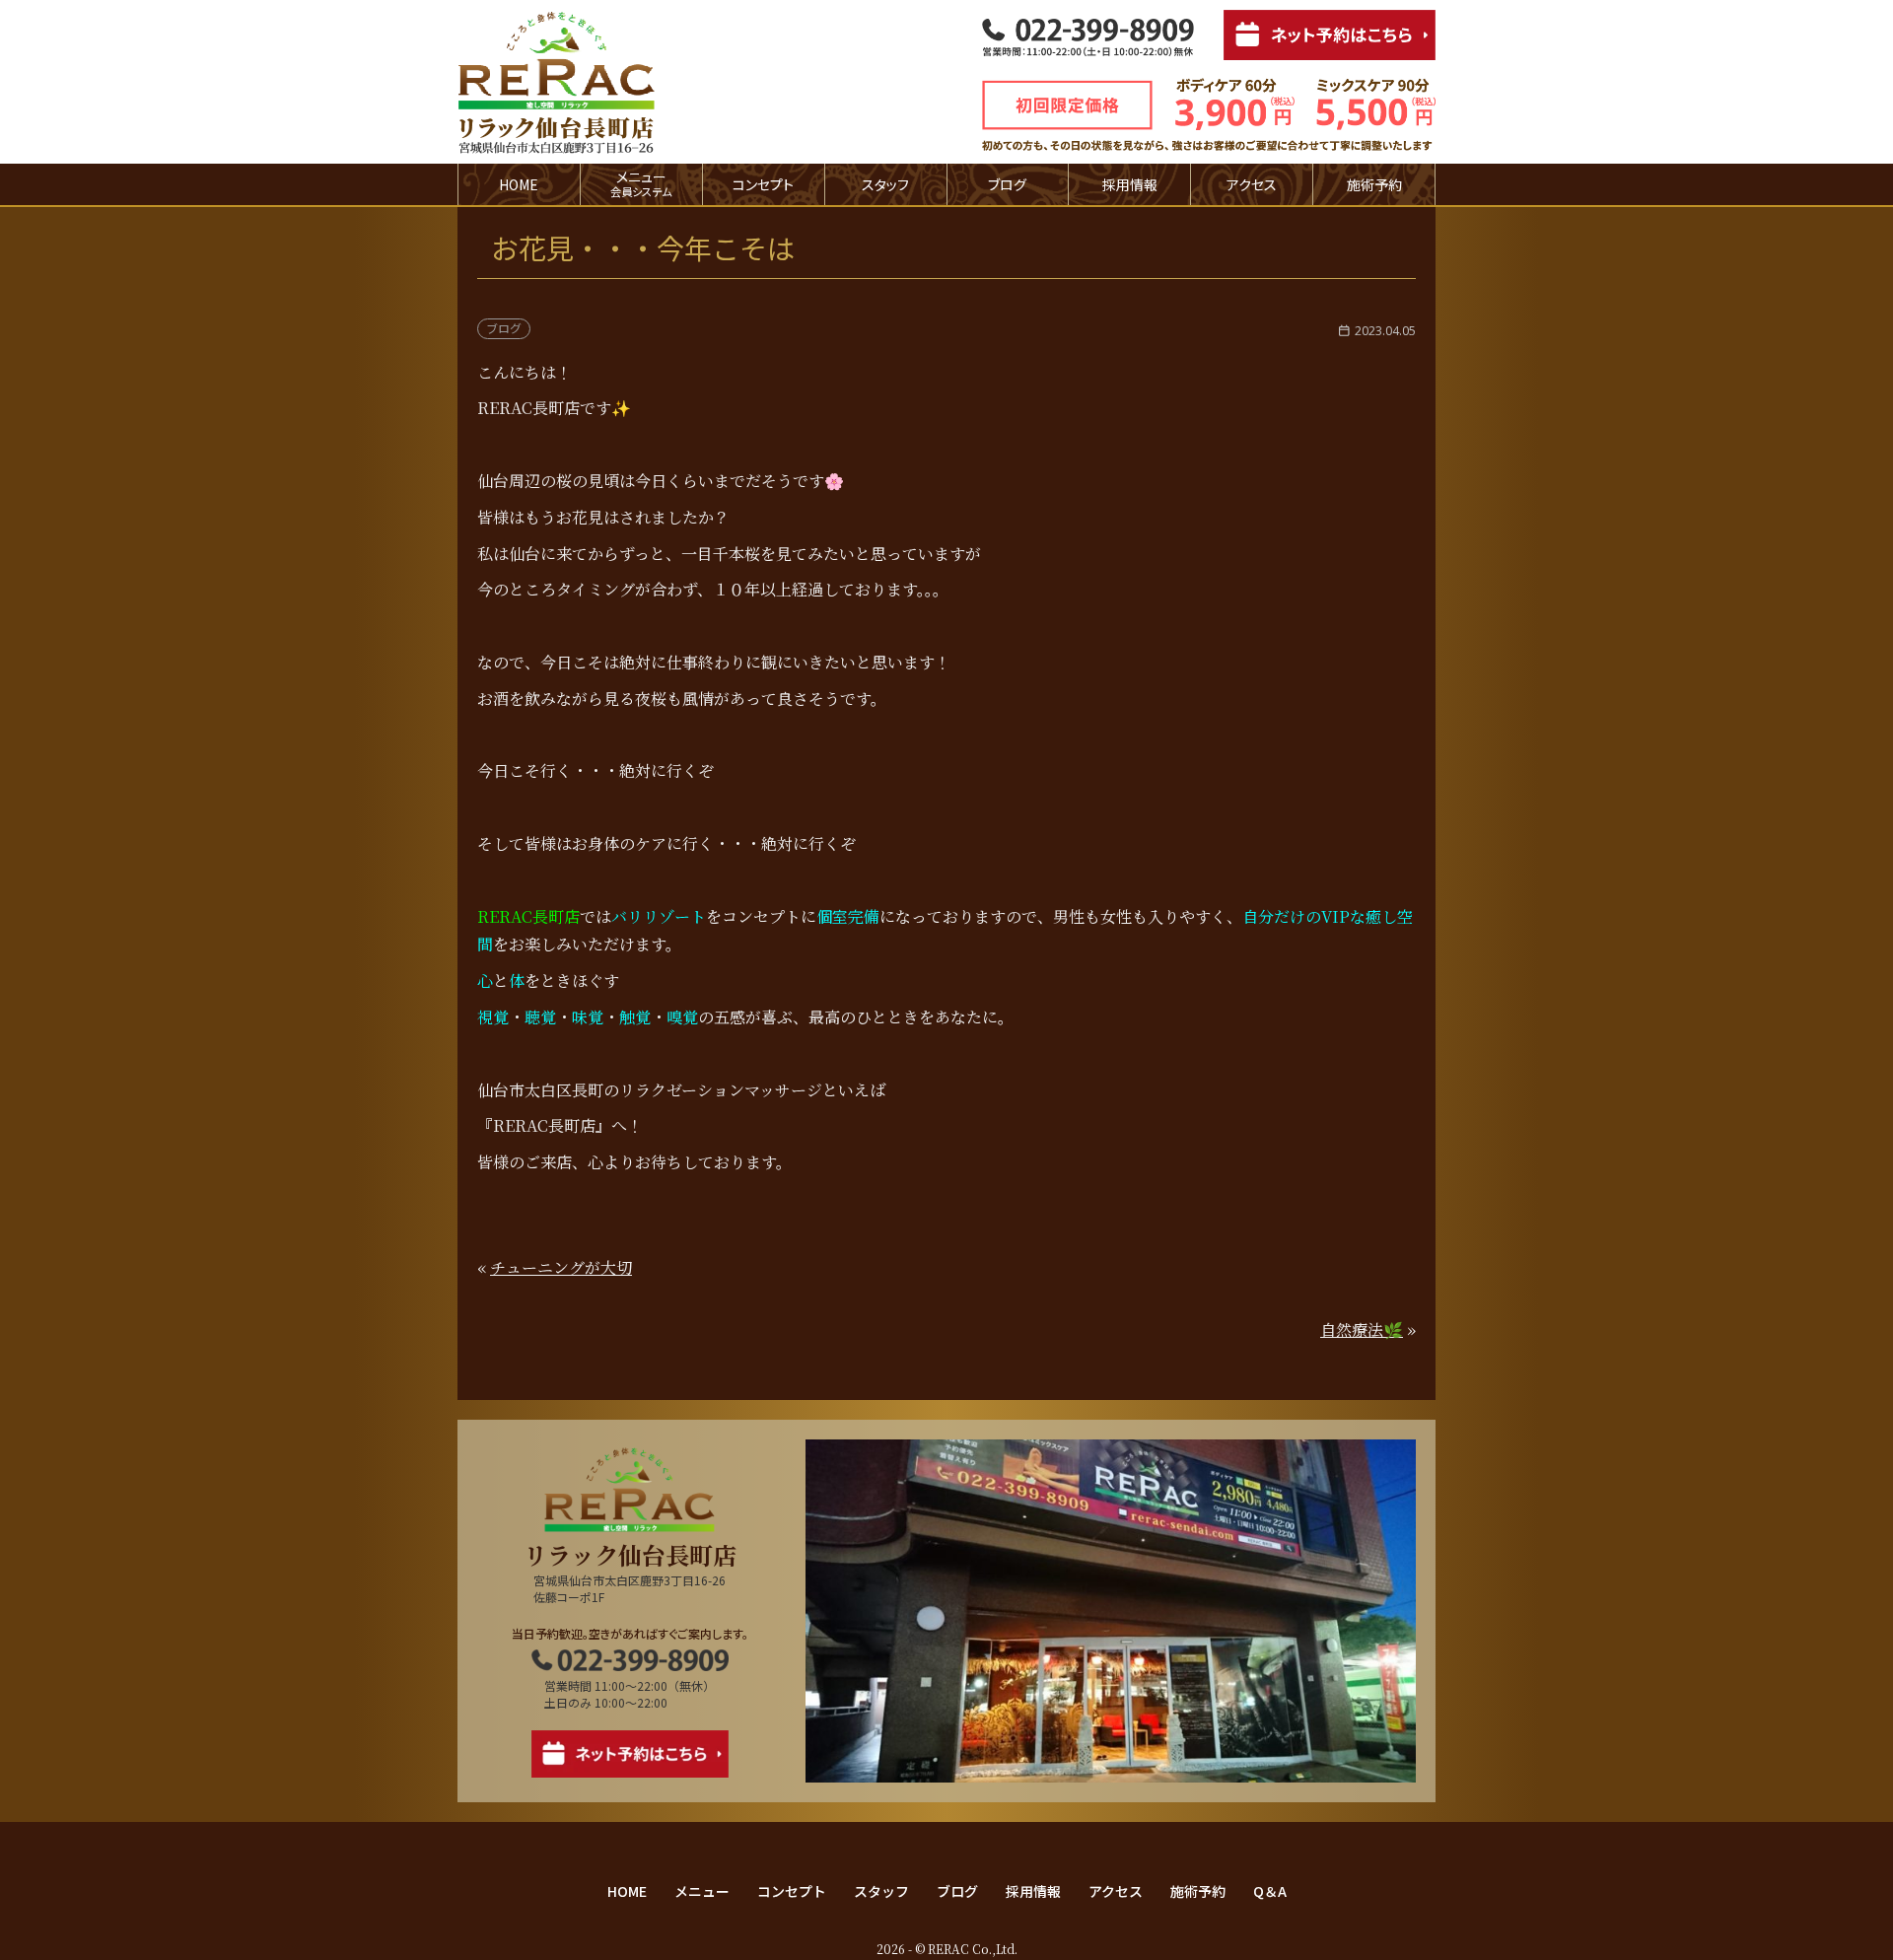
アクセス (1252, 184)
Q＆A (1270, 1891)
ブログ (1007, 184)
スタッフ (885, 184)
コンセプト (763, 184)
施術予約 (1374, 184)
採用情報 (1130, 184)
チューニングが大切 (561, 1267)
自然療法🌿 (1362, 1330)
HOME (519, 184)
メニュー (702, 1891)
